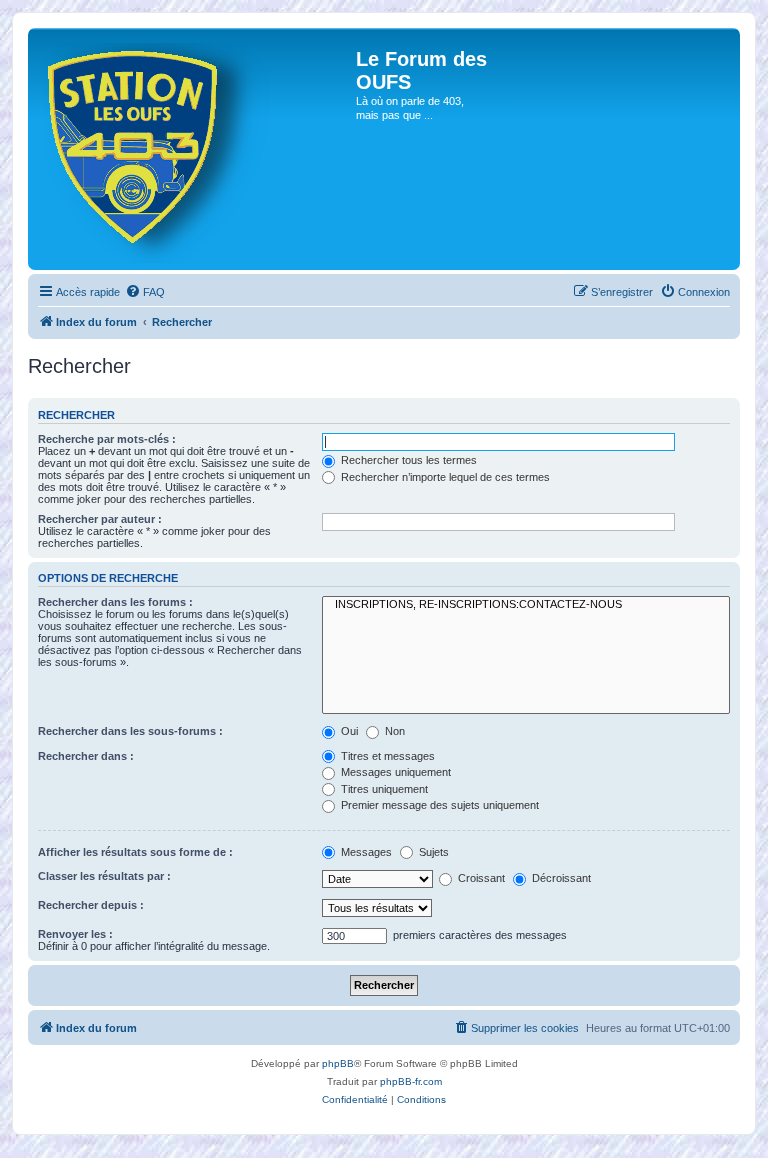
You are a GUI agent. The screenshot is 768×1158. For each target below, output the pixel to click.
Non (393, 731)
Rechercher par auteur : (100, 519)
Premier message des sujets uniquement (438, 805)
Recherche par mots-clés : (107, 439)
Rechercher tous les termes (407, 460)
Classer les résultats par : (104, 876)
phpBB (338, 1063)
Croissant (480, 878)
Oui (348, 731)
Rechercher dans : (86, 756)
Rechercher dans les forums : (115, 602)
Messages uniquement (394, 772)
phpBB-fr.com (411, 1081)
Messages (365, 852)
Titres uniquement (383, 789)
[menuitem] (145, 292)
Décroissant (560, 878)
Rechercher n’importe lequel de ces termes (444, 477)
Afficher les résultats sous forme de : (135, 852)
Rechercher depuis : (91, 905)
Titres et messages (386, 756)
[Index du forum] (194, 149)
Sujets (432, 852)
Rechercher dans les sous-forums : (130, 731)
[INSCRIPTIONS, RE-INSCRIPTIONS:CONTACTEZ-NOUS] (526, 605)
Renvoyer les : (75, 934)
